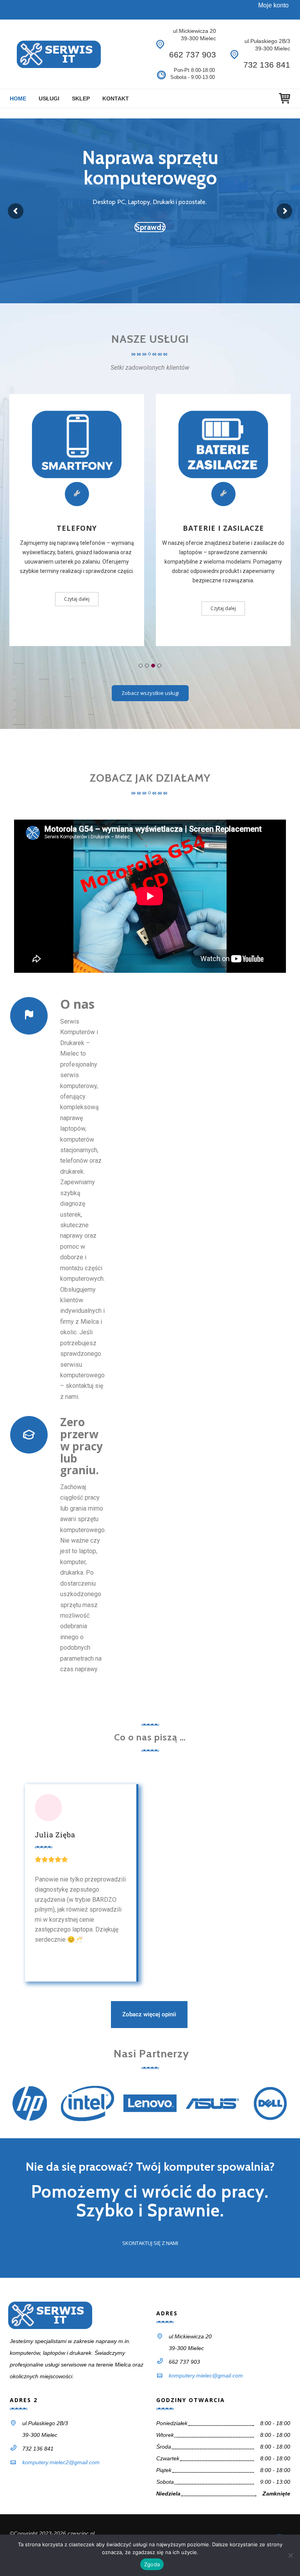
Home (18, 98)
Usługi (49, 98)
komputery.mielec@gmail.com (206, 2376)
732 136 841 (267, 65)
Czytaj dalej (77, 599)
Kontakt (116, 98)
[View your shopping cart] (285, 98)
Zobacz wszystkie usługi (150, 693)
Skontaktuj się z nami (150, 2243)
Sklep (81, 98)
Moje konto (273, 5)
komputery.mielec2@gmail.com (61, 2462)
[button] (141, 666)
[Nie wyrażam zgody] (290, 2555)
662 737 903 (193, 55)
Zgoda (152, 2564)
